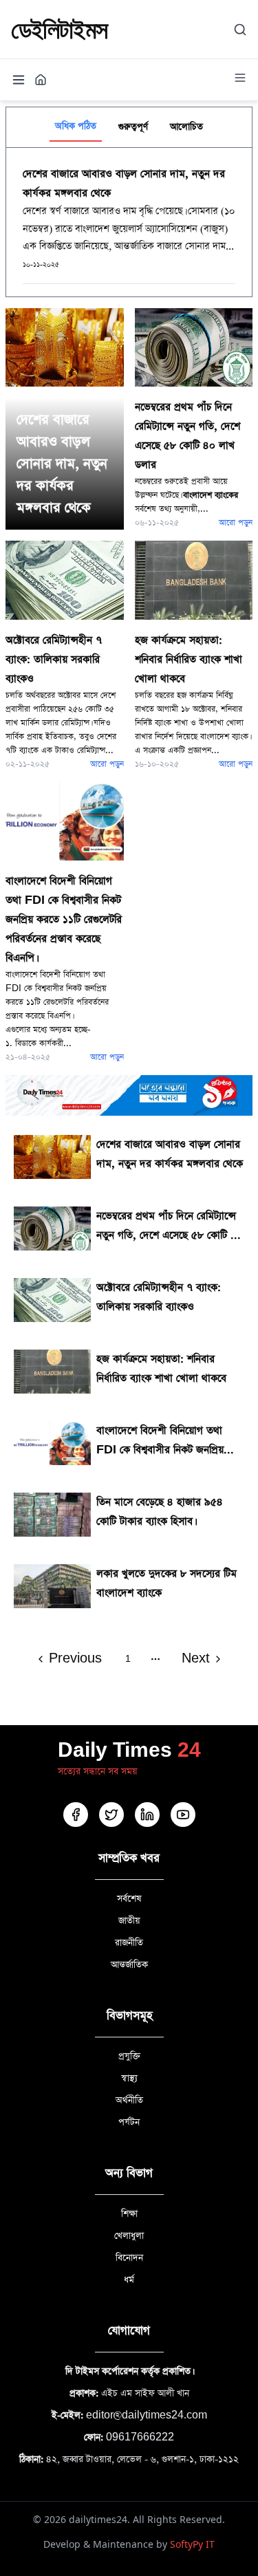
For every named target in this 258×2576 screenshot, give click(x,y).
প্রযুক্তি (129, 2056)
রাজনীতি (129, 1943)
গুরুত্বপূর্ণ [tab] (133, 127)
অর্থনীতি (129, 2100)
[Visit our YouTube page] (183, 1815)
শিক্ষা (129, 2214)
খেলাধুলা (129, 2236)
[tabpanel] (129, 222)
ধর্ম (129, 2280)
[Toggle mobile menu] (19, 80)
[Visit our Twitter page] (111, 1815)
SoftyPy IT (192, 2544)
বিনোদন (129, 2258)
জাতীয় (129, 1921)
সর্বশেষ (129, 1899)
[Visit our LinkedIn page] (147, 1815)
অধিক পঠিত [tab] (76, 126)
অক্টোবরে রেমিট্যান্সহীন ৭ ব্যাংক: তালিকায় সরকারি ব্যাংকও (54, 659)
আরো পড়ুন (236, 523)
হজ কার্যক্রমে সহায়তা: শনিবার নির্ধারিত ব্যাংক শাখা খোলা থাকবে (189, 659)
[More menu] (240, 78)
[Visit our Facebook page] (76, 1815)
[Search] (240, 30)
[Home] (41, 80)
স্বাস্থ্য (129, 2078)
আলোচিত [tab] (186, 127)
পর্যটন (129, 2122)
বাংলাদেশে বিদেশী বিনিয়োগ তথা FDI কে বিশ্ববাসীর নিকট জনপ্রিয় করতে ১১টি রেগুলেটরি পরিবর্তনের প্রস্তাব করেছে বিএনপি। (64, 919)
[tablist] (129, 127)
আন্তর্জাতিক (129, 1965)
